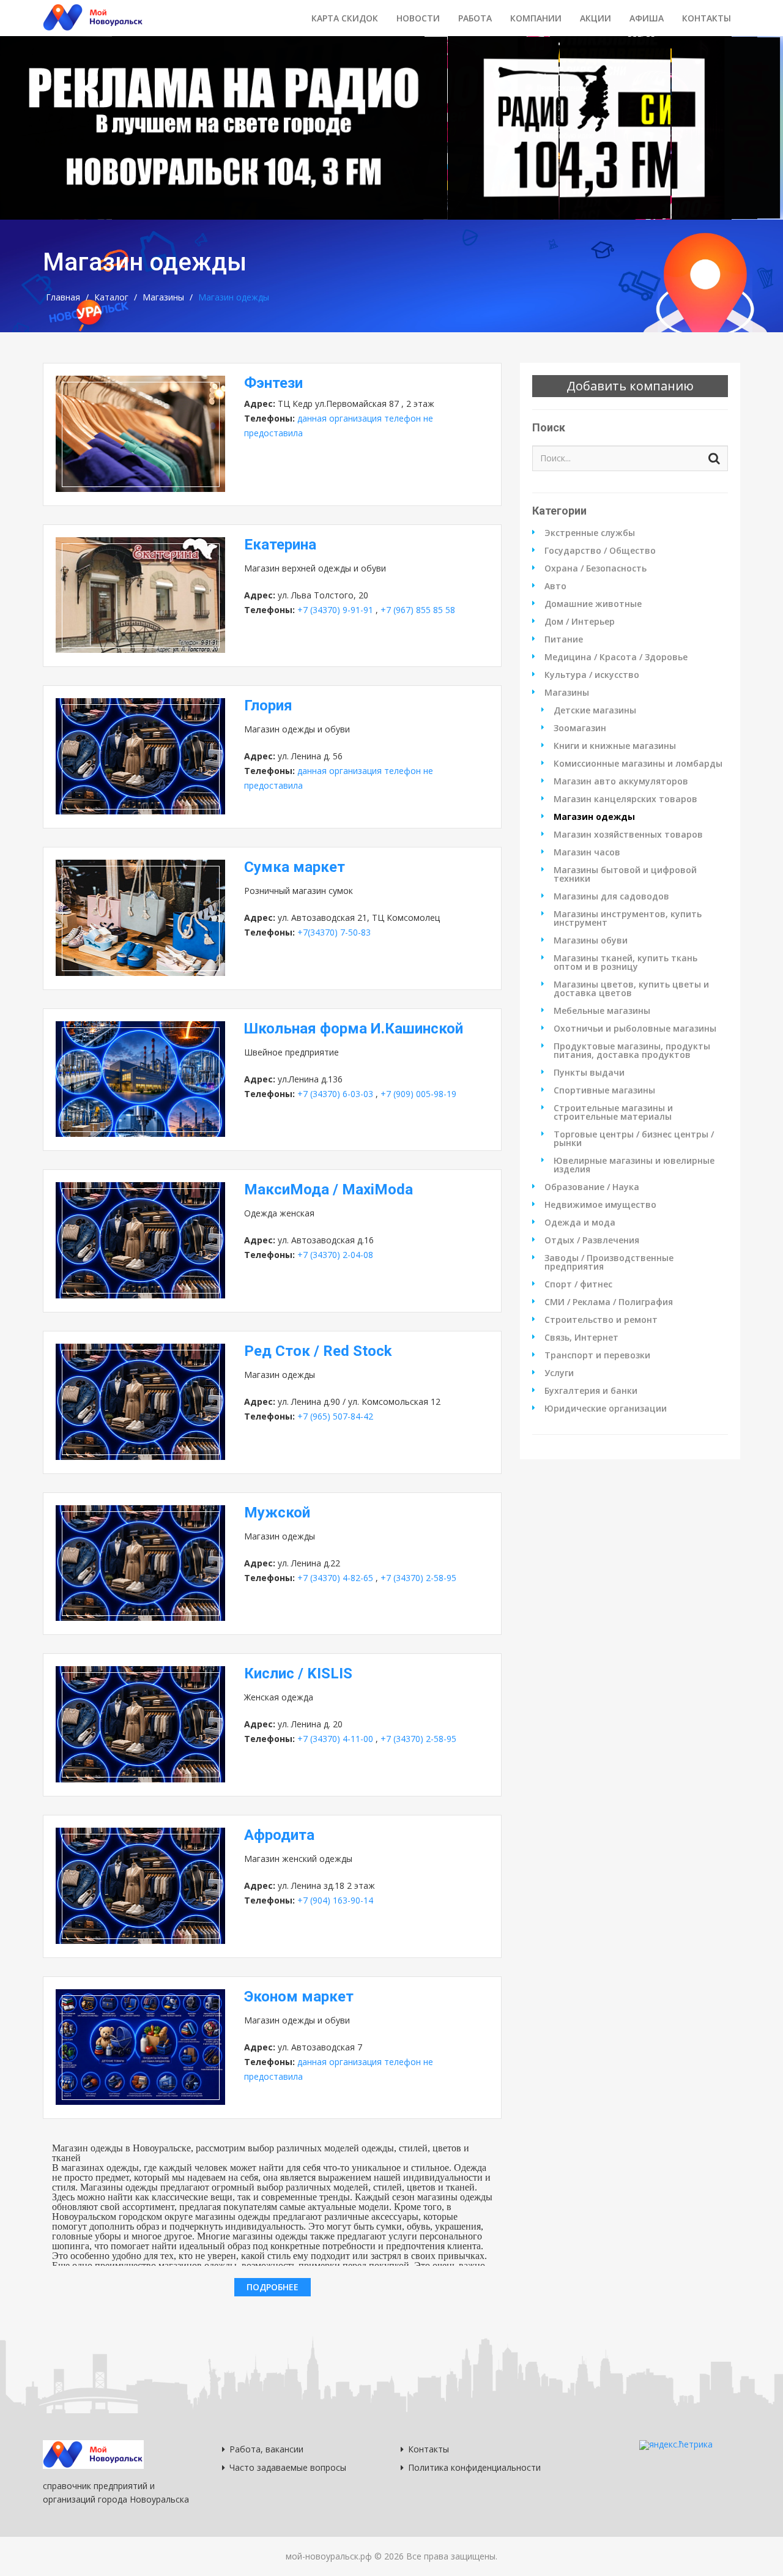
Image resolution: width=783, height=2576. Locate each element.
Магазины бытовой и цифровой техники (625, 874)
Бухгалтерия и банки (591, 1391)
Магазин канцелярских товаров (625, 799)
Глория (268, 705)
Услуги (559, 1373)
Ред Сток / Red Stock (318, 1351)
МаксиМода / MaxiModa (328, 1189)
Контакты (707, 18)
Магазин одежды (594, 817)
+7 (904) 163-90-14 (335, 1900)
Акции (596, 18)
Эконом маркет (299, 1997)
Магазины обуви (591, 940)
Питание (564, 639)
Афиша (647, 18)
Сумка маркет (295, 867)
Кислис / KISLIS (298, 1673)
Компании (536, 18)
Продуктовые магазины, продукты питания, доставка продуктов (632, 1051)
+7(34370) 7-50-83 (334, 932)
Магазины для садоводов (611, 896)
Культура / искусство (592, 675)
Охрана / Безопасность (596, 568)
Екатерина (280, 545)
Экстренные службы (590, 533)
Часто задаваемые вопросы (288, 2467)
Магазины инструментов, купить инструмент (628, 918)
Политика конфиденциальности (474, 2467)
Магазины (163, 297)
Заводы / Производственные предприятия (609, 1262)
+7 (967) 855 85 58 (418, 610)
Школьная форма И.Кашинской (354, 1029)
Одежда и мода (580, 1223)
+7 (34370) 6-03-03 (335, 1094)
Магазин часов (587, 852)
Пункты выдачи (589, 1073)
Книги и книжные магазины (615, 746)
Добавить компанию (630, 386)
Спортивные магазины (604, 1090)
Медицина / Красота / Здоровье (616, 657)
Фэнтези (273, 383)
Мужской (277, 1513)
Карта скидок (345, 18)
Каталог (111, 297)
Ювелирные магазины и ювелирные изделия (634, 1165)
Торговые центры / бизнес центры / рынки (634, 1139)
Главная (63, 297)
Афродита (279, 1835)
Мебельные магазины (602, 1011)
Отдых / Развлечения (592, 1240)
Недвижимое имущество (600, 1205)
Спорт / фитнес (578, 1284)
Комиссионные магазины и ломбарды (638, 764)
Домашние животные (593, 604)
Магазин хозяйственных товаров (628, 835)
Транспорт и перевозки (597, 1355)
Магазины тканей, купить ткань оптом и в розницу (625, 962)
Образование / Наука (592, 1187)
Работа (475, 18)
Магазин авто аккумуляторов (621, 781)
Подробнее (273, 2287)
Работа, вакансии (266, 2449)
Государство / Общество (600, 551)
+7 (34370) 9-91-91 (335, 610)
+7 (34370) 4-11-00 (335, 1739)
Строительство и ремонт (601, 1320)
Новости (418, 18)
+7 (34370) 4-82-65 (335, 1578)
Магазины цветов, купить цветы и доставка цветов (631, 989)
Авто (555, 586)
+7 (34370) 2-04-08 (335, 1255)
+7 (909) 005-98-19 (418, 1094)
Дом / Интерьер (580, 622)
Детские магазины (595, 710)
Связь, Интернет (581, 1338)
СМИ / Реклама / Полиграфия (609, 1302)
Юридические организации (606, 1409)
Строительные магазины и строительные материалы (613, 1112)
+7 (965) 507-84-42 (335, 1416)
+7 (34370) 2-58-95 (418, 1578)
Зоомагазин (580, 728)
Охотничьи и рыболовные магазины (635, 1029)
